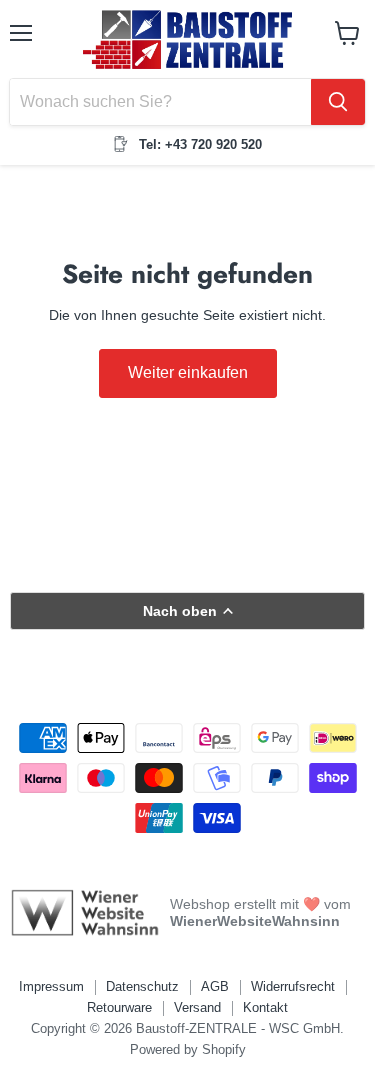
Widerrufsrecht (293, 986)
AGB (215, 986)
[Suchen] (338, 102)
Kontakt (265, 1007)
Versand (197, 1007)
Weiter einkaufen (188, 372)
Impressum (51, 986)
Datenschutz (142, 986)
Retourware (119, 1007)
